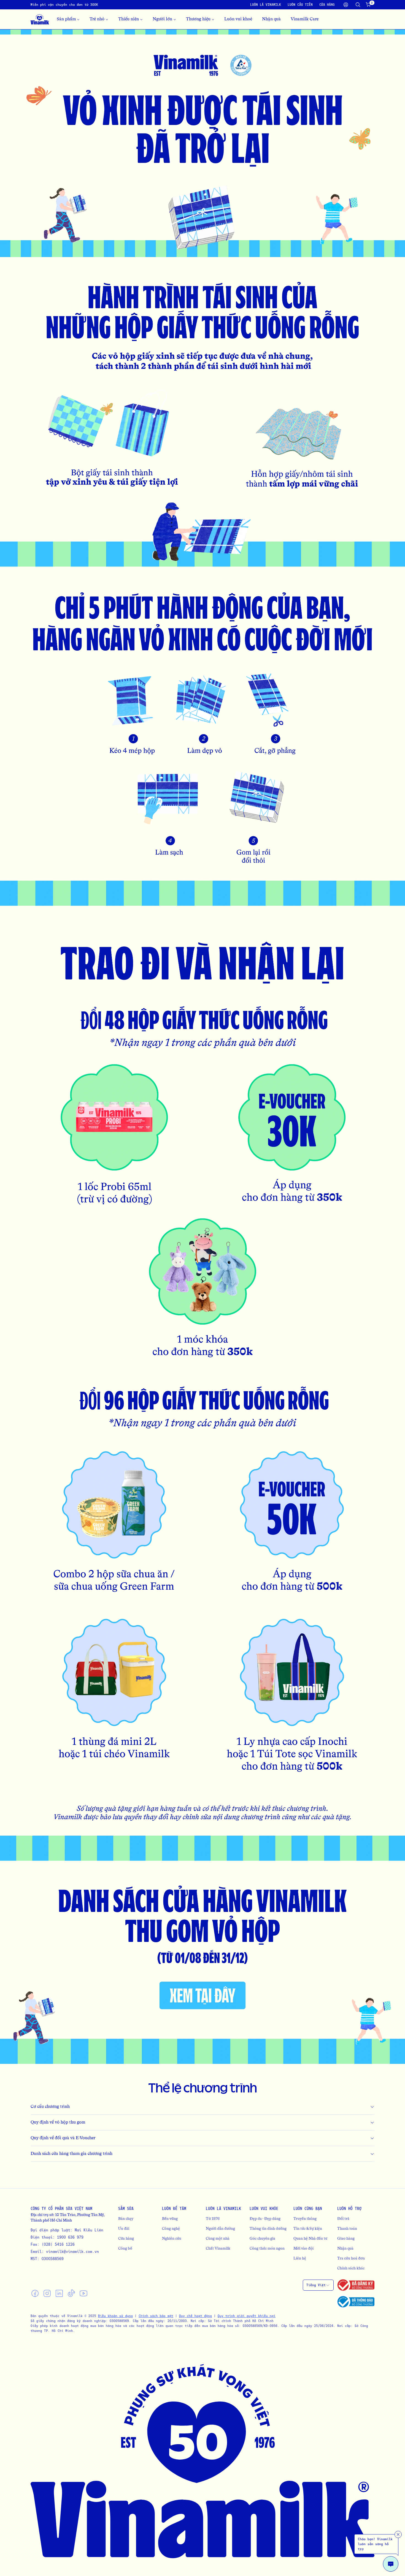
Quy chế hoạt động (195, 2316)
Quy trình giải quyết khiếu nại (247, 2316)
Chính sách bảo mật (156, 2316)
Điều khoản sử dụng (115, 2316)
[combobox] (318, 2285)
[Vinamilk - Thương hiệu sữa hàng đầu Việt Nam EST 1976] (40, 19)
